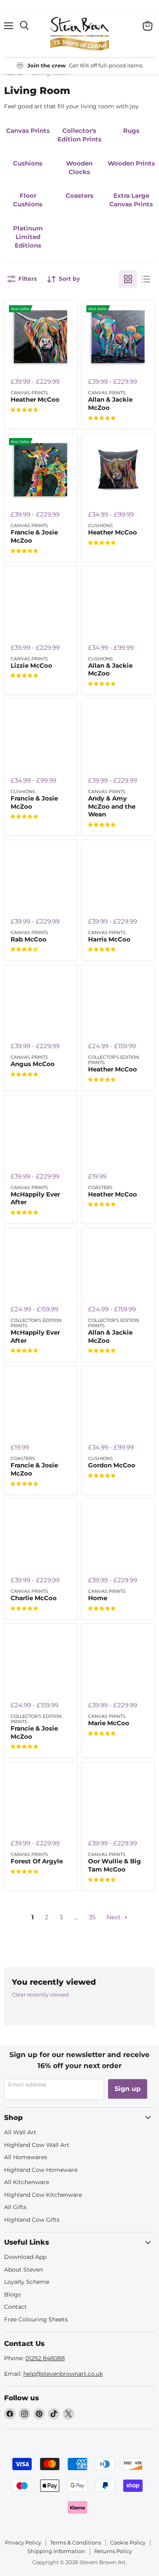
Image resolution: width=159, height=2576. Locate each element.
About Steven (23, 2270)
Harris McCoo (109, 939)
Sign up (128, 2089)
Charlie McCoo (34, 1598)
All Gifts (15, 2207)
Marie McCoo (109, 1723)
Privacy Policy (23, 2542)
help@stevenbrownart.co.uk (63, 2374)
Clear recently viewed (40, 1995)
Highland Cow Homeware (41, 2170)
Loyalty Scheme (27, 2282)
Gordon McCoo (112, 1465)
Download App (25, 2257)
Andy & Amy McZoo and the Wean (112, 806)
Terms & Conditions (76, 2542)
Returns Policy (113, 2551)
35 (92, 1917)
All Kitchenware (26, 2182)
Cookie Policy (128, 2542)
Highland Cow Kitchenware (43, 2195)
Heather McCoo (35, 399)
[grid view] (128, 279)
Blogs (12, 2294)
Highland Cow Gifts (32, 2220)
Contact (15, 2307)
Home (98, 1598)
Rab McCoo (29, 939)
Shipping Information (56, 2551)
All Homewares (26, 2157)
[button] (24, 410)
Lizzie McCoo (31, 665)
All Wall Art (20, 2132)
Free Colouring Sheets (36, 2319)
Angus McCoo (33, 1064)
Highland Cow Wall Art (37, 2145)
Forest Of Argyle (37, 1861)
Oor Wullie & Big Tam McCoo (115, 1865)
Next (114, 1917)
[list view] (146, 279)
